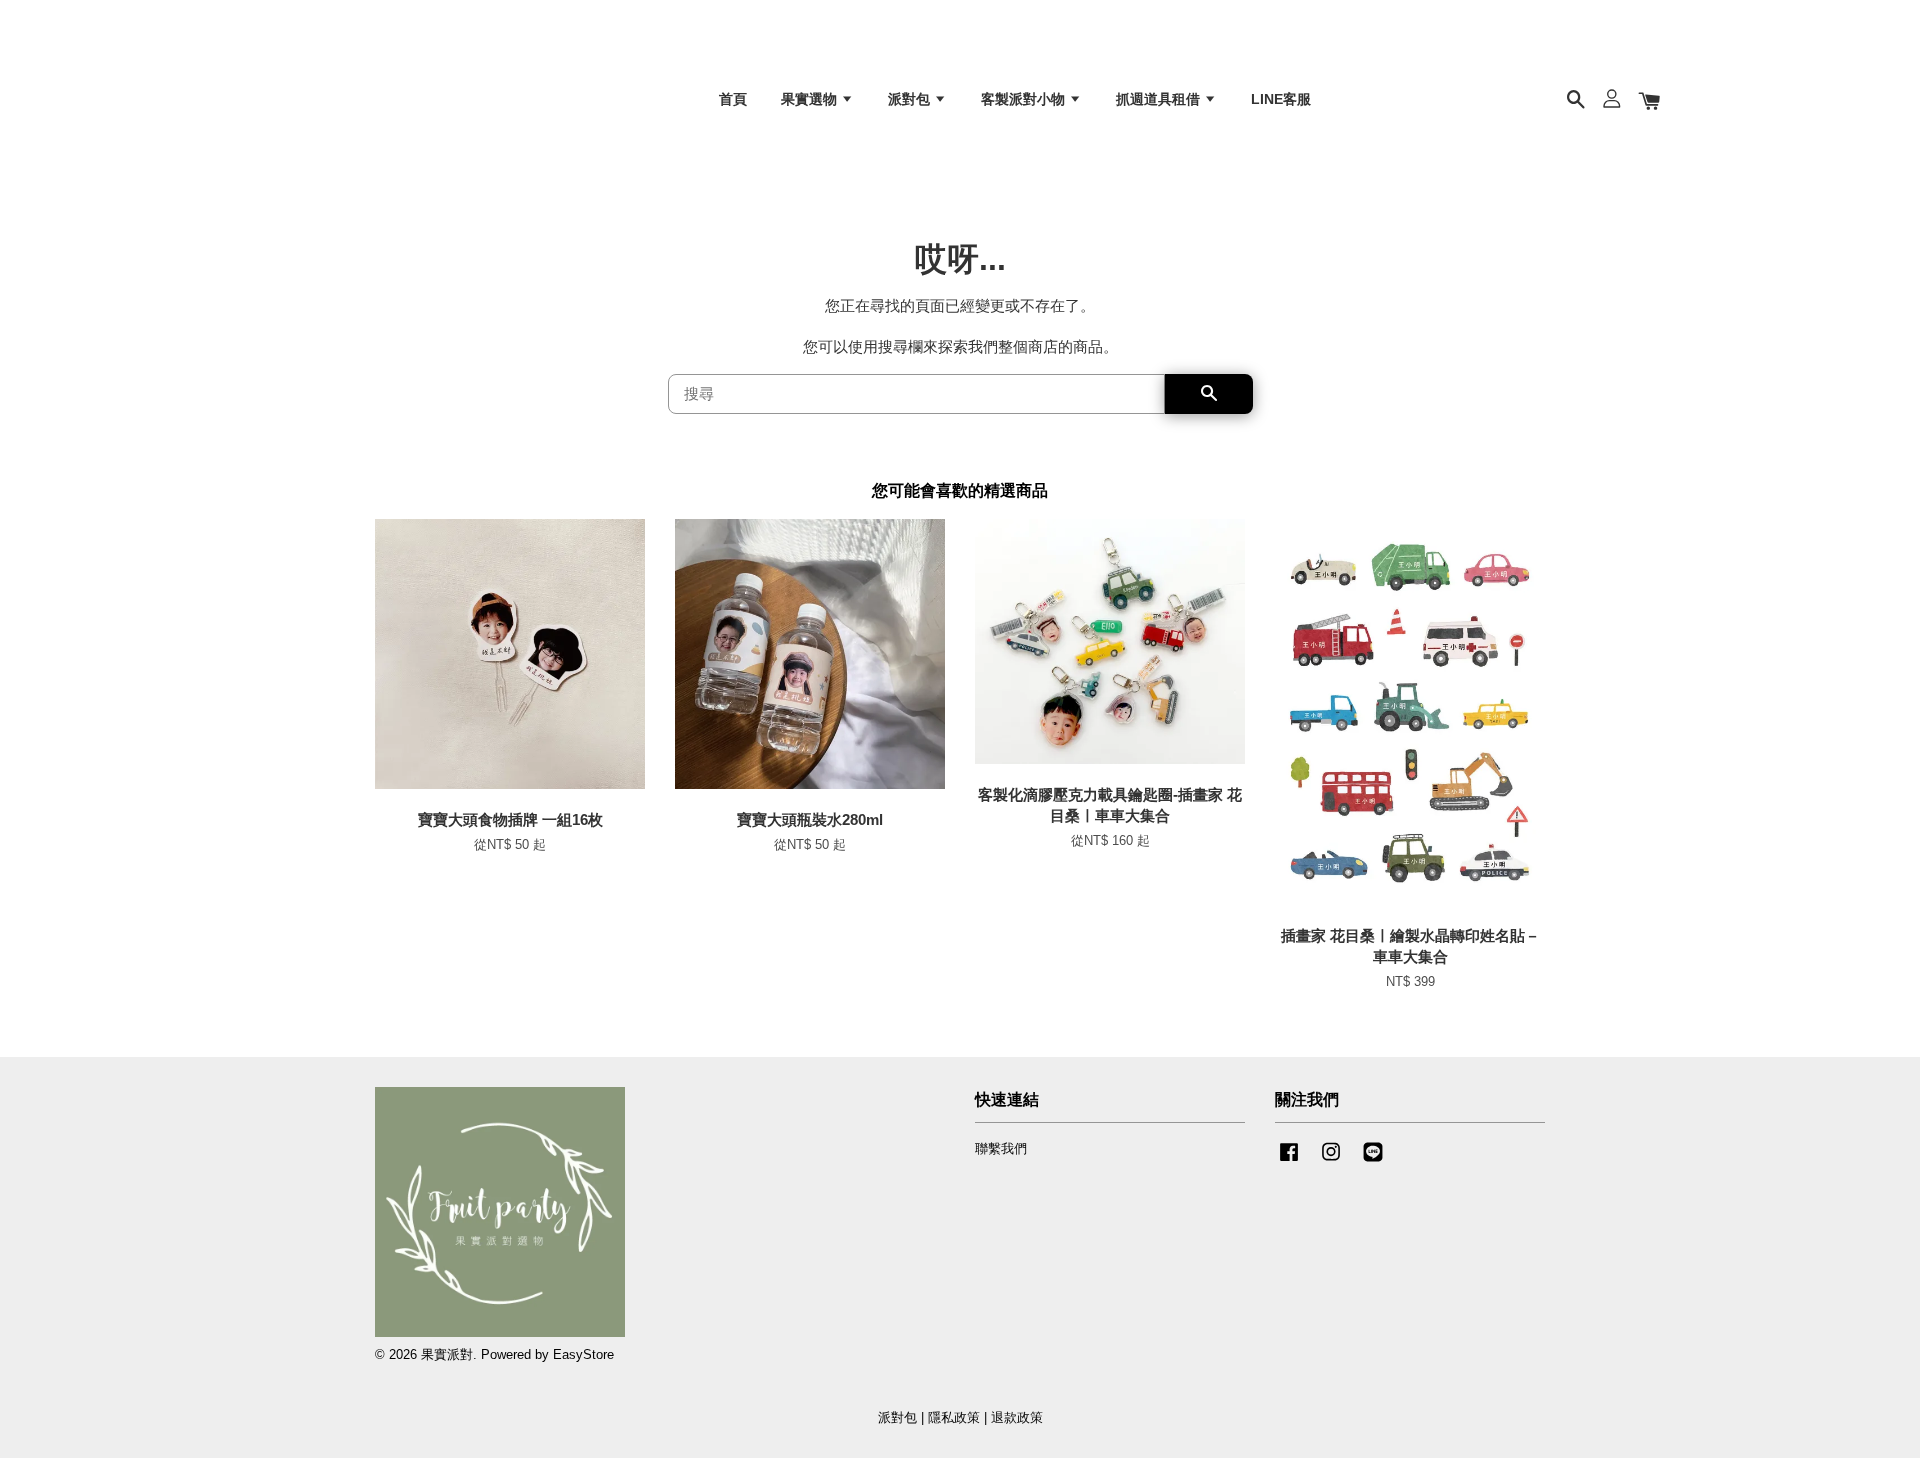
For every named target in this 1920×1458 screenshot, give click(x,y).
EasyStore (583, 1354)
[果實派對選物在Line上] (1373, 1161)
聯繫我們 (1001, 1148)
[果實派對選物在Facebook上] (1289, 1161)
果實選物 (811, 99)
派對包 (911, 99)
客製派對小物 (1025, 99)
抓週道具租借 (1160, 99)
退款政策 (1017, 1417)
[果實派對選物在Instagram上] (1331, 1161)
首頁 (733, 99)
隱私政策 (954, 1417)
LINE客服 (1281, 99)
